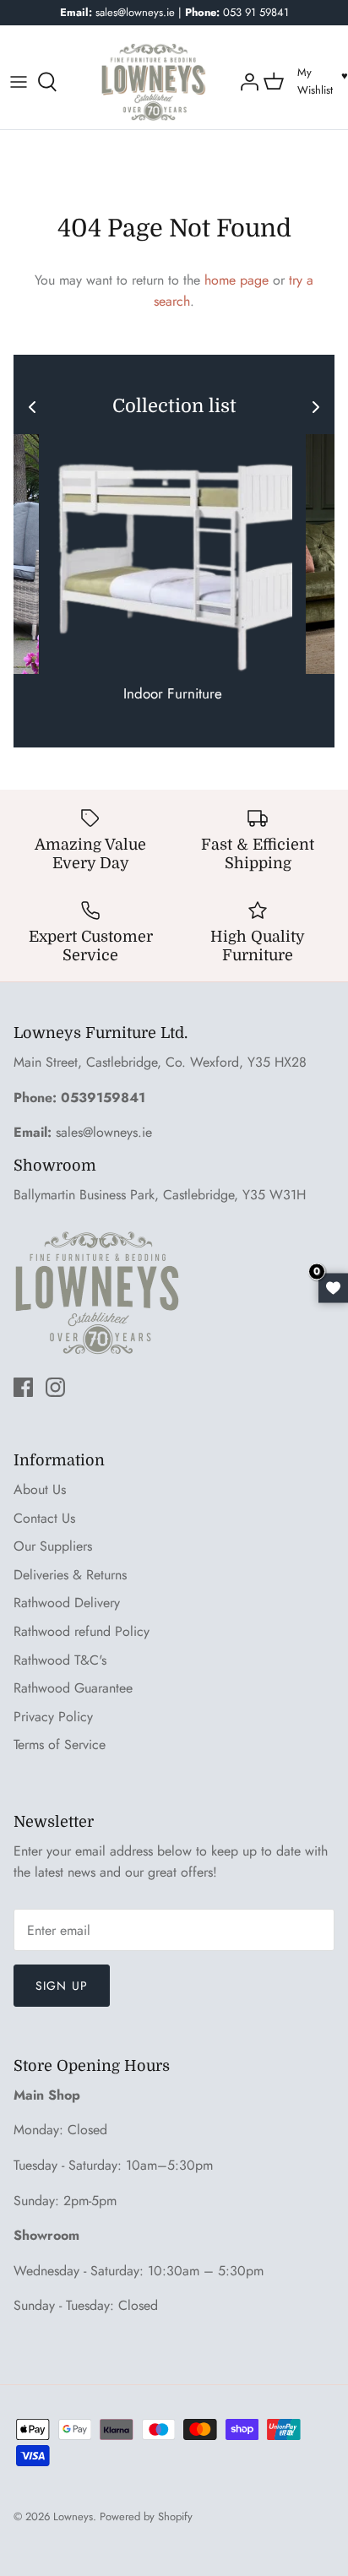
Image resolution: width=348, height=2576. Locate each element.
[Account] (247, 82)
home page (237, 280)
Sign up (62, 1986)
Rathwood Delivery (67, 1603)
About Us (40, 1489)
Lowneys (73, 2516)
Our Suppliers (53, 1546)
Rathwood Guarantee (73, 1688)
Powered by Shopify (146, 2516)
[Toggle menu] (19, 82)
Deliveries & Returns (70, 1575)
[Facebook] (23, 1387)
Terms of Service (60, 1745)
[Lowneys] (153, 82)
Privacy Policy (53, 1717)
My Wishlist (315, 81)
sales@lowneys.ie (104, 1132)
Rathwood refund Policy (82, 1631)
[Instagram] (55, 1387)
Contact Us (44, 1518)
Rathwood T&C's (60, 1660)
